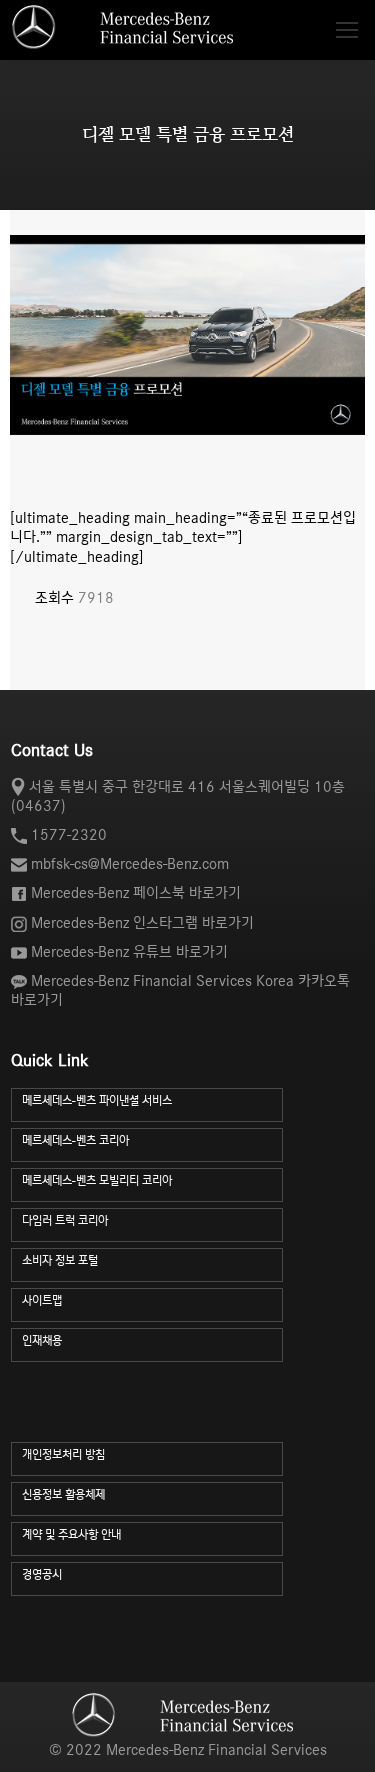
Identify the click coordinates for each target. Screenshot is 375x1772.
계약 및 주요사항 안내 (71, 1534)
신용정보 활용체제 (63, 1494)
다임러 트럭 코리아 (65, 1220)
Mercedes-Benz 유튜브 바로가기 (129, 952)
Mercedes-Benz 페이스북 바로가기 (136, 893)
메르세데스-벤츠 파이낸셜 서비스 (97, 1100)
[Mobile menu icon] (347, 30)
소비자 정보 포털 (60, 1260)
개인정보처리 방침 (63, 1454)
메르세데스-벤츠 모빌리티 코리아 (97, 1180)
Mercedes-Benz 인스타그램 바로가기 (142, 923)
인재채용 (42, 1340)
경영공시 (42, 1574)
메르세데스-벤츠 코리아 (75, 1140)
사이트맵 (42, 1300)
